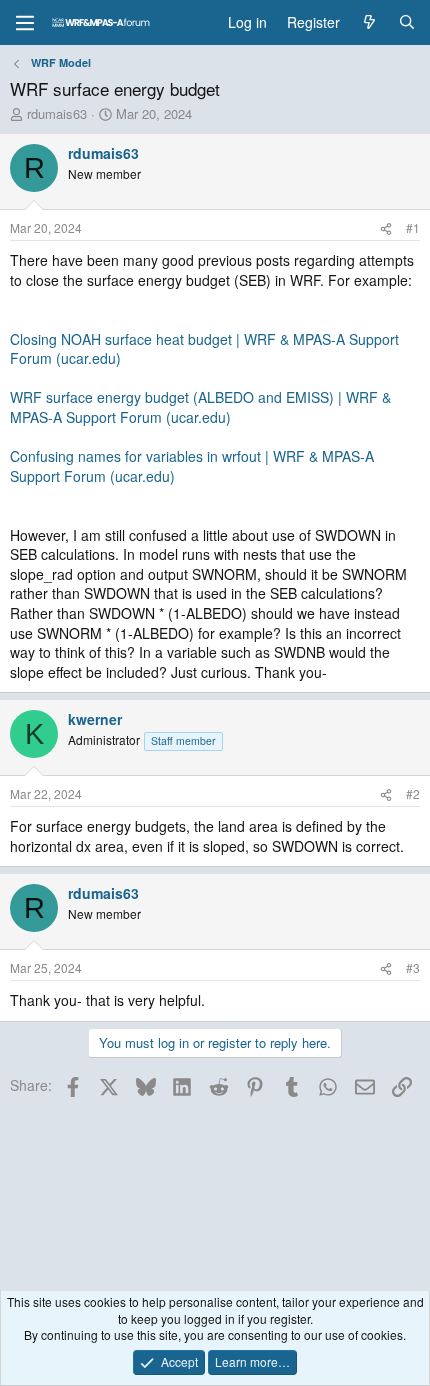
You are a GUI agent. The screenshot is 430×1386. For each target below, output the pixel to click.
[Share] (386, 228)
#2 (413, 793)
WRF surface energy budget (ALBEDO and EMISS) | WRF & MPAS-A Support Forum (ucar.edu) (200, 407)
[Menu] (25, 23)
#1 (413, 227)
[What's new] (369, 23)
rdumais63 (57, 113)
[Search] (407, 23)
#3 (413, 967)
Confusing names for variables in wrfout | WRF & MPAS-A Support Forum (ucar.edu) (192, 466)
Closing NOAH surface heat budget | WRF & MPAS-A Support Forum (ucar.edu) (204, 349)
